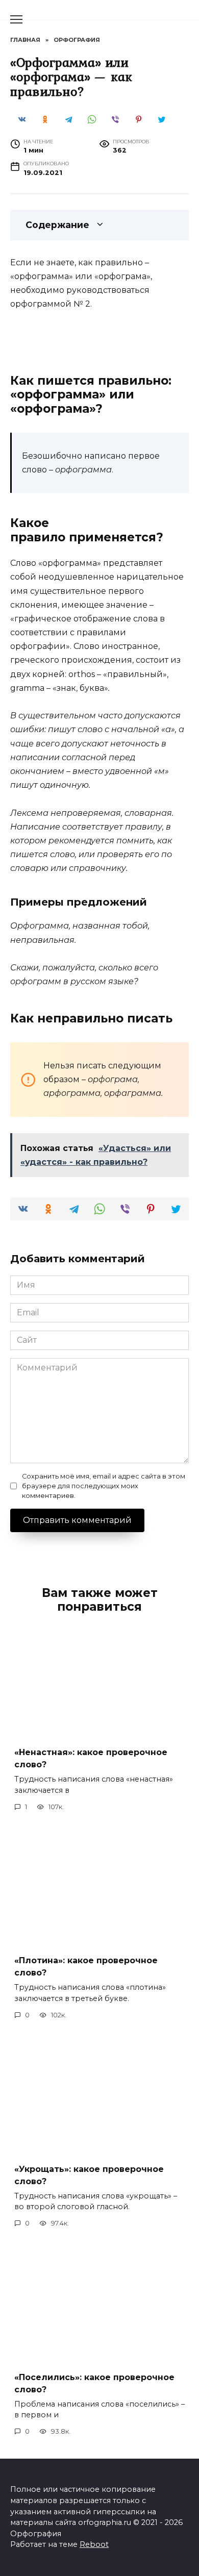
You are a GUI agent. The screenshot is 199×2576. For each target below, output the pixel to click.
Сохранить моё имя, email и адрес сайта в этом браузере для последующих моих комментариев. (104, 1486)
